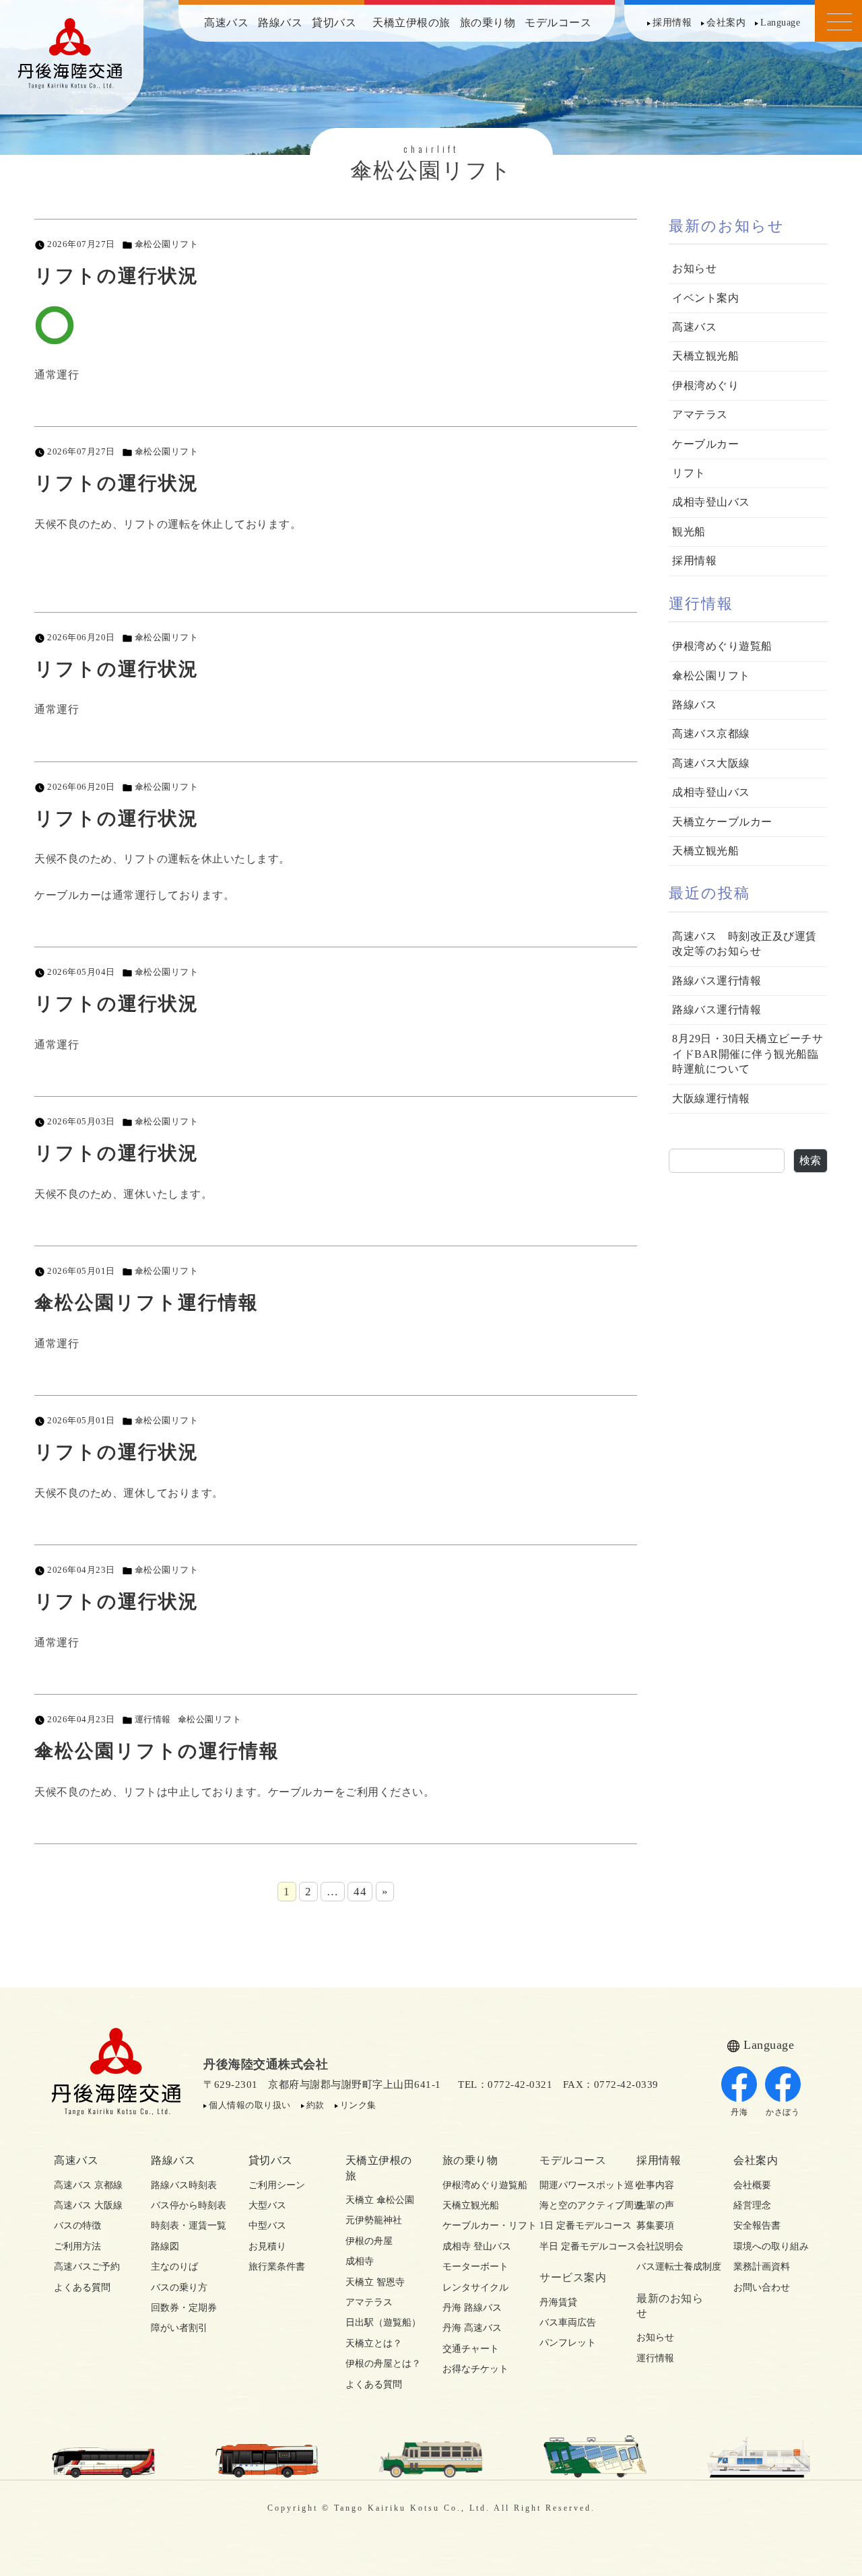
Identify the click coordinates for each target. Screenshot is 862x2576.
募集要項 (655, 2226)
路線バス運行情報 (717, 981)
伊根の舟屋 (369, 2241)
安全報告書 (757, 2226)
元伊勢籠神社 (374, 2220)
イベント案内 (705, 298)
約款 (316, 2105)
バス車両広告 (568, 2323)
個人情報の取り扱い (250, 2105)
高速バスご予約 (87, 2267)
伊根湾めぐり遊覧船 (722, 646)
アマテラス (700, 414)
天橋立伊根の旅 (411, 23)
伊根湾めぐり (705, 385)
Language (780, 23)
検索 (810, 1160)
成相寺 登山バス (477, 2246)
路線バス (280, 23)
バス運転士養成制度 (673, 2267)
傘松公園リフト (167, 244)
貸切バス (334, 23)
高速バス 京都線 (88, 2185)
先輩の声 (655, 2205)
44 (360, 1892)
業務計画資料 (762, 2267)
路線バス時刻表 (184, 2185)
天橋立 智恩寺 (375, 2282)
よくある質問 (82, 2287)
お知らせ (694, 268)
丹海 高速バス (472, 2328)
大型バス (267, 2205)
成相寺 (360, 2261)
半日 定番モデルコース (576, 2246)
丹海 (739, 2112)
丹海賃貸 (558, 2302)
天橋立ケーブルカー (722, 822)
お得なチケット (475, 2369)
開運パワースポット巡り (576, 2185)
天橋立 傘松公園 (380, 2200)
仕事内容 (655, 2185)
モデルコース (558, 23)
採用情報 (672, 23)
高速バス (226, 23)
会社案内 (726, 23)
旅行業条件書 (277, 2267)
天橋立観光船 (705, 356)
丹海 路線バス (472, 2308)
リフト (689, 473)
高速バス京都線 (711, 734)
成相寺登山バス (711, 502)
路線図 (165, 2246)
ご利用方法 (77, 2246)
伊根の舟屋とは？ (383, 2364)
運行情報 (153, 1720)
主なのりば (174, 2267)
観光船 (689, 532)
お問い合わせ (762, 2287)
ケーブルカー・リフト (479, 2226)
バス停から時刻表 (188, 2205)
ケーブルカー (705, 444)
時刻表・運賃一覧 (188, 2226)
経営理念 (752, 2205)
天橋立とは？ (374, 2343)
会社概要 (752, 2185)
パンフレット (568, 2343)
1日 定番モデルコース (576, 2226)
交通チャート (471, 2349)
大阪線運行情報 (711, 1098)
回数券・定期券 (184, 2308)
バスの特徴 (77, 2226)
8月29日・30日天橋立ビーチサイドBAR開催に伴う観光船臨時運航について (748, 1054)
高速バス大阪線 (711, 763)
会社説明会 (660, 2246)
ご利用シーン (277, 2185)
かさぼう (783, 2112)
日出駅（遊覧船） (383, 2323)
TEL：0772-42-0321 (505, 2084)
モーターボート (475, 2267)
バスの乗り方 (179, 2287)
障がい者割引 (179, 2328)
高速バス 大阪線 (88, 2205)
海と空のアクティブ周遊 (576, 2205)
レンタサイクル (475, 2287)
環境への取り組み (770, 2246)
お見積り (267, 2246)
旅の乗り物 (488, 23)
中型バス (267, 2226)
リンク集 (358, 2105)
